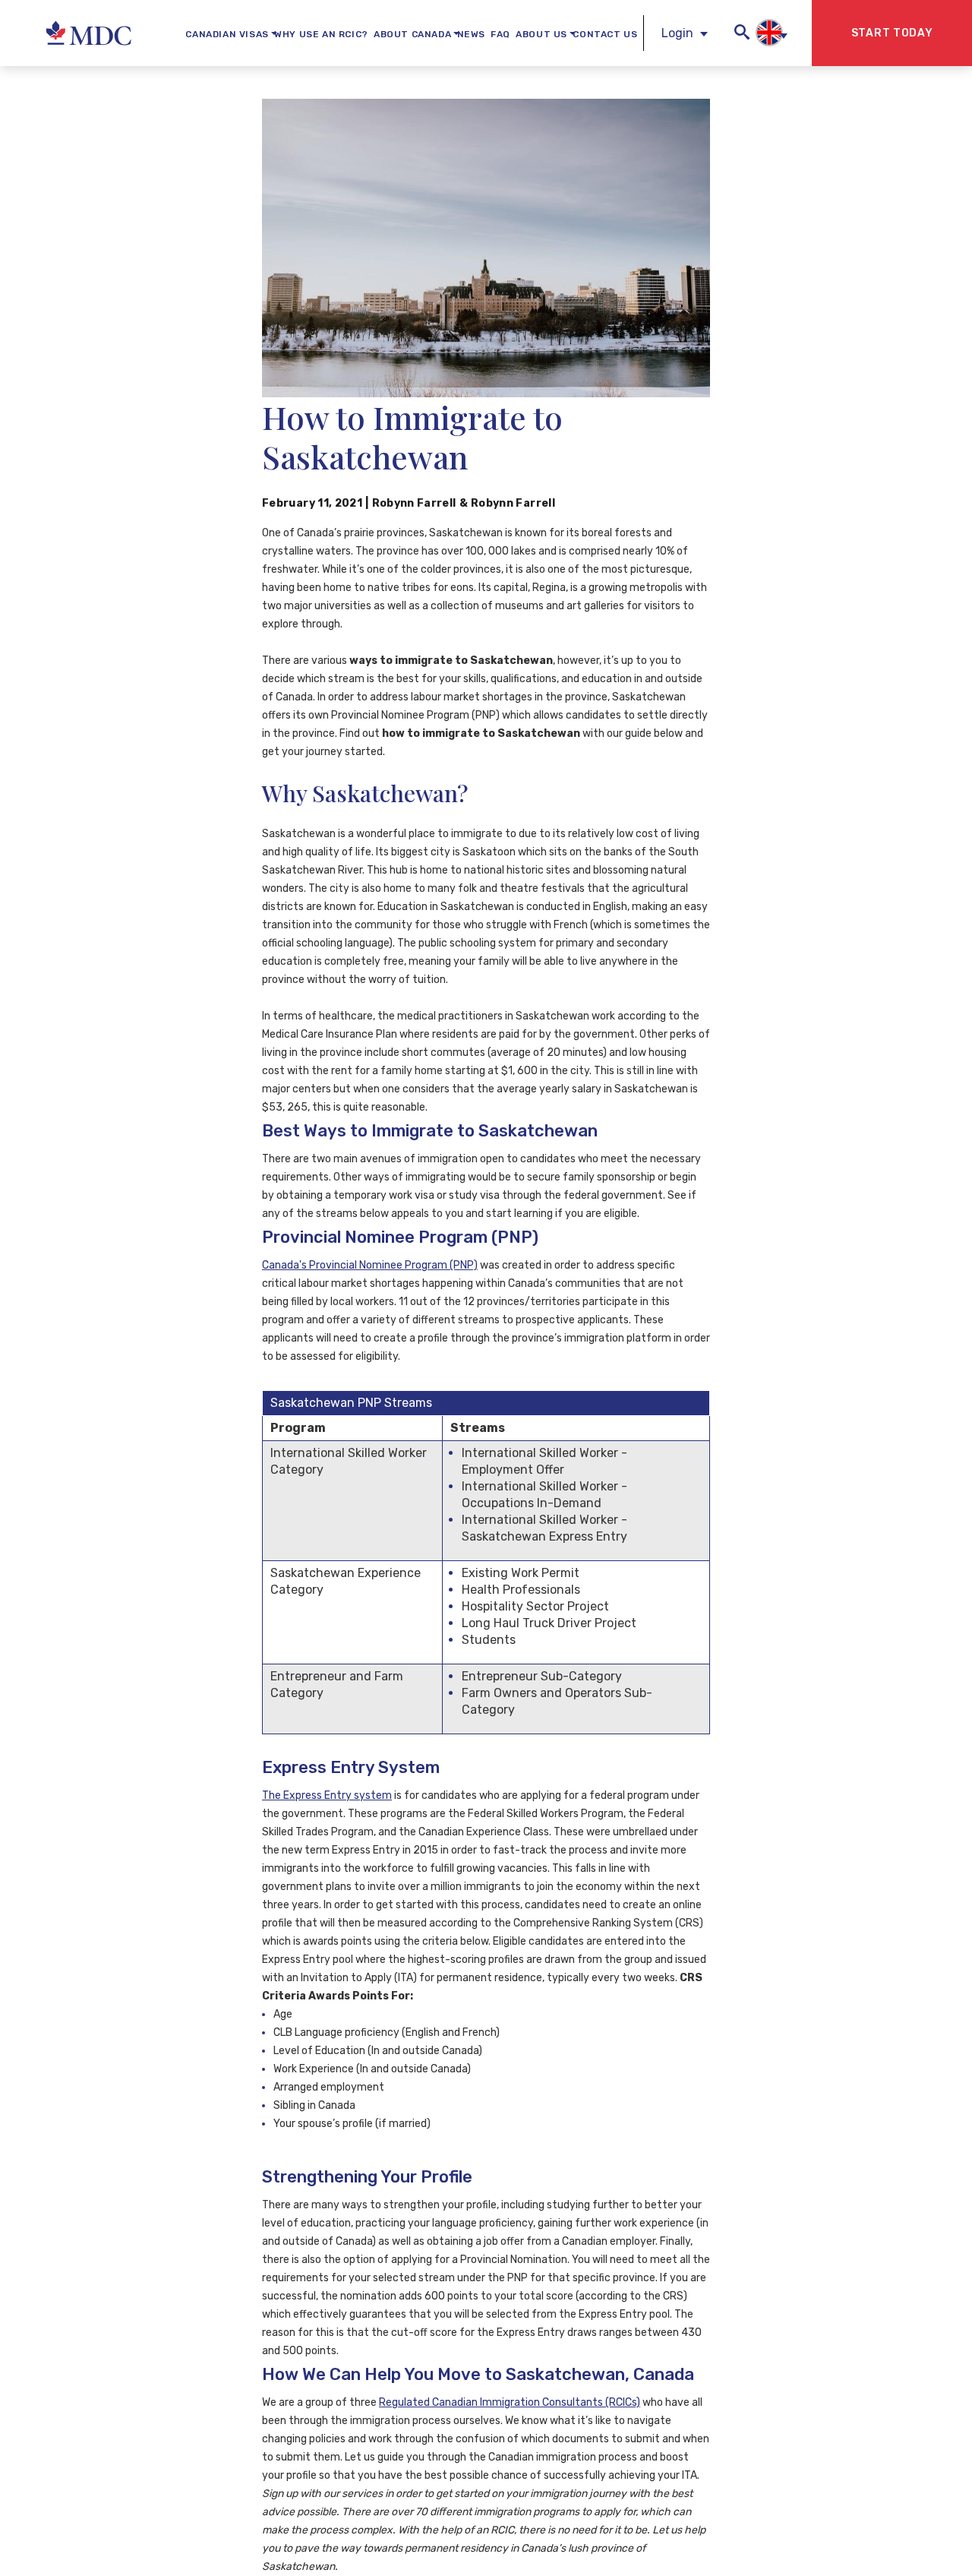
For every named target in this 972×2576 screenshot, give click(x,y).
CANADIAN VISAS (227, 34)
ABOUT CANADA (412, 34)
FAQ (500, 34)
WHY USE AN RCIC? (321, 34)
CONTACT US (605, 34)
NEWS (471, 34)
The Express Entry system (327, 1795)
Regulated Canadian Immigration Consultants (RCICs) (510, 2402)
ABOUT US (541, 34)
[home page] (76, 33)
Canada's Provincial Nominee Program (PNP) (370, 1265)
